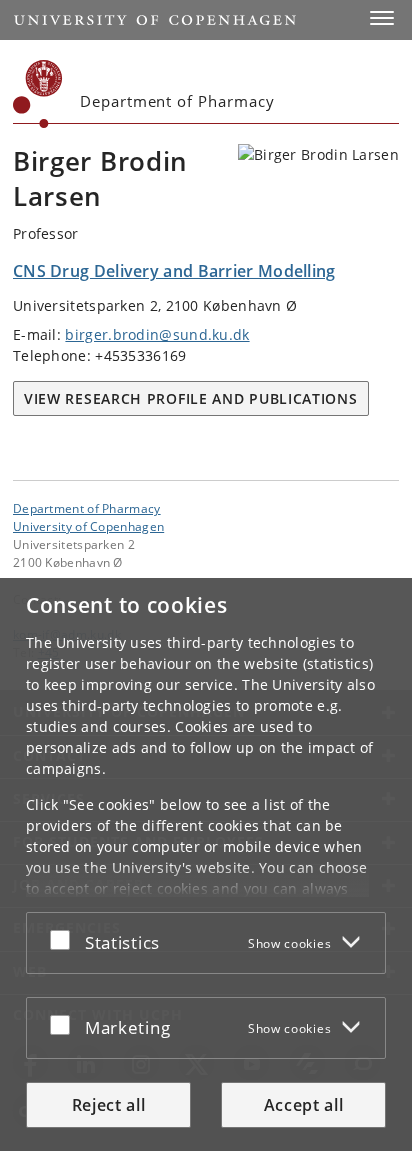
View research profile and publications (191, 398)
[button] (382, 18)
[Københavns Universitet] (38, 94)
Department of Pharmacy (87, 508)
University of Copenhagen (88, 526)
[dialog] (206, 864)
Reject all (109, 1105)
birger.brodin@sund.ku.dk (157, 334)
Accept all (304, 1105)
